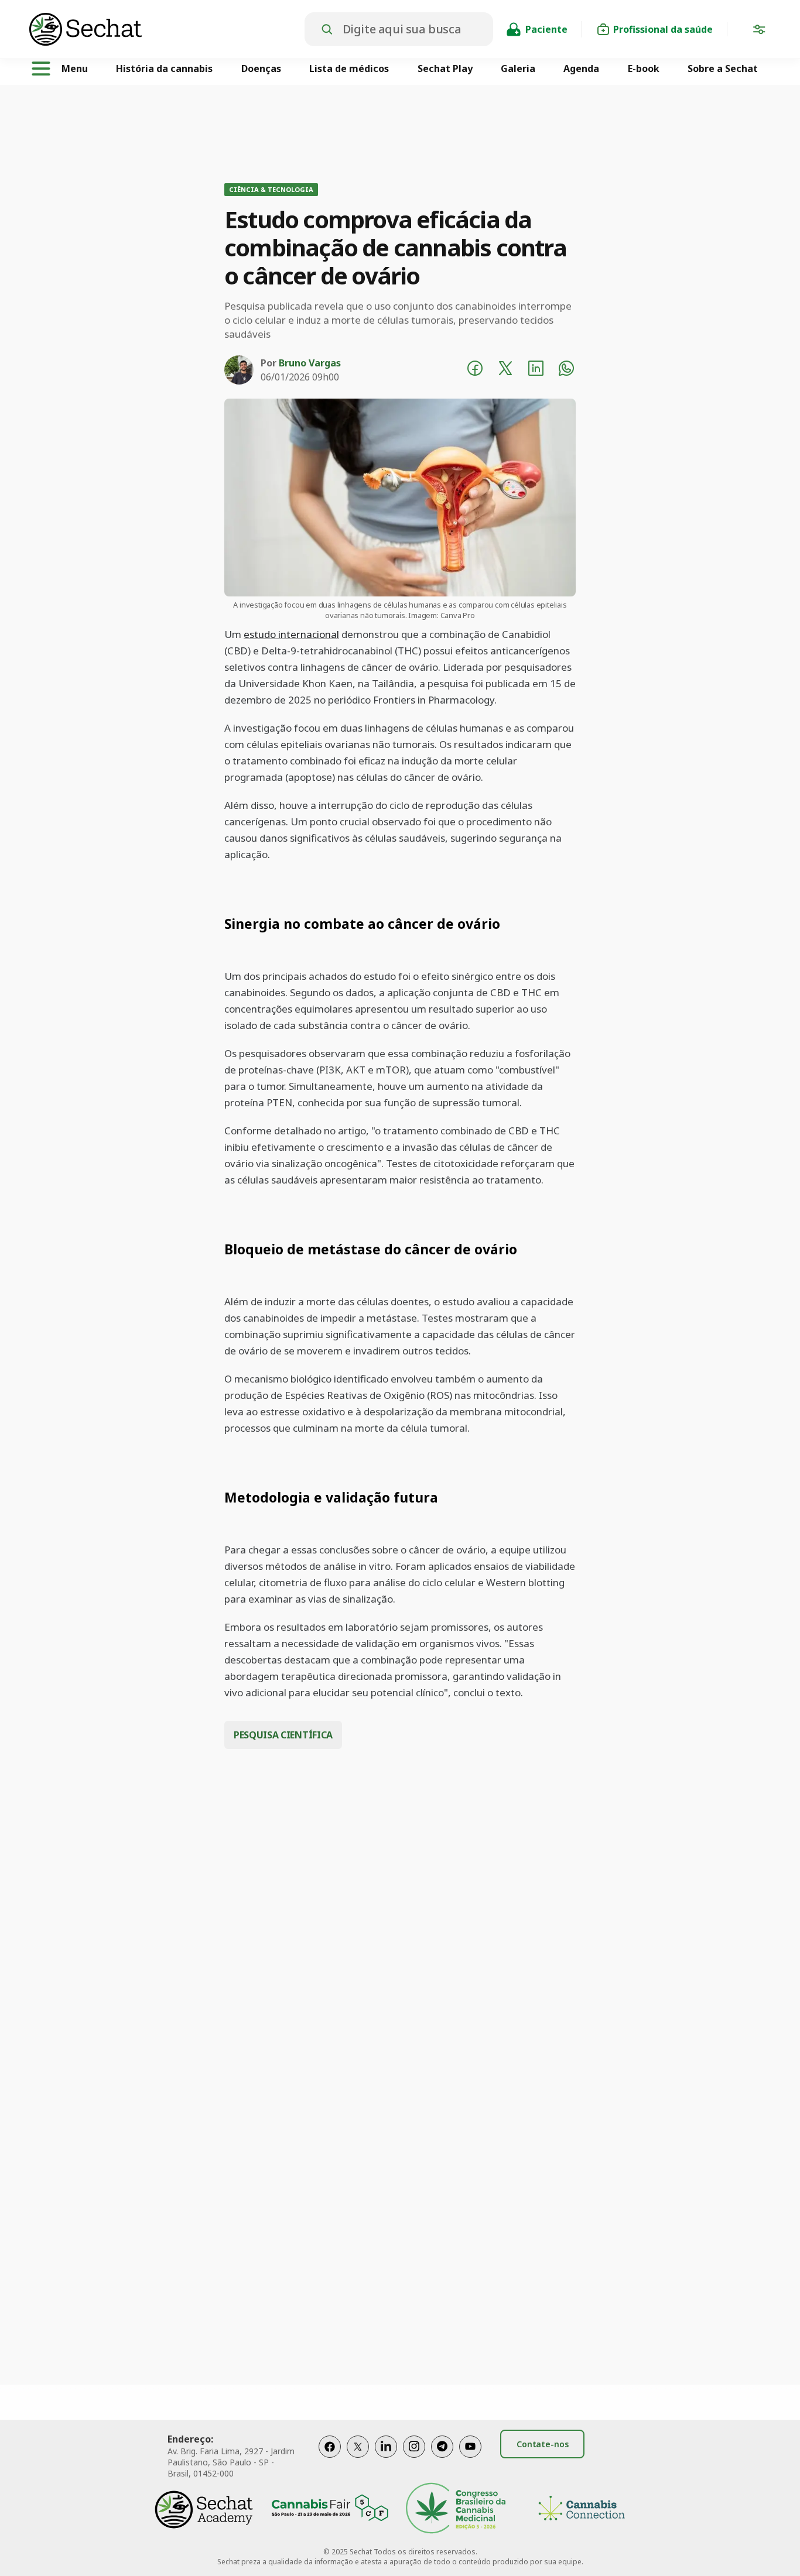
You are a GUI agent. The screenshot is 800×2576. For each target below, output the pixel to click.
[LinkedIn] (386, 2459)
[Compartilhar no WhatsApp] (566, 370)
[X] (358, 2459)
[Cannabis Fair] (330, 2510)
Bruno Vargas (310, 363)
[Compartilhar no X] (505, 370)
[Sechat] (167, 29)
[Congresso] (456, 2510)
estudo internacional (291, 634)
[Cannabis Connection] (582, 2510)
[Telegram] (442, 2459)
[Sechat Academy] (204, 2510)
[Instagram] (414, 2459)
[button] (759, 32)
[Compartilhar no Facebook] (475, 370)
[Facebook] (330, 2459)
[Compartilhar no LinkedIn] (536, 370)
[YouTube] (470, 2459)
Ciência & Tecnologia (271, 189)
